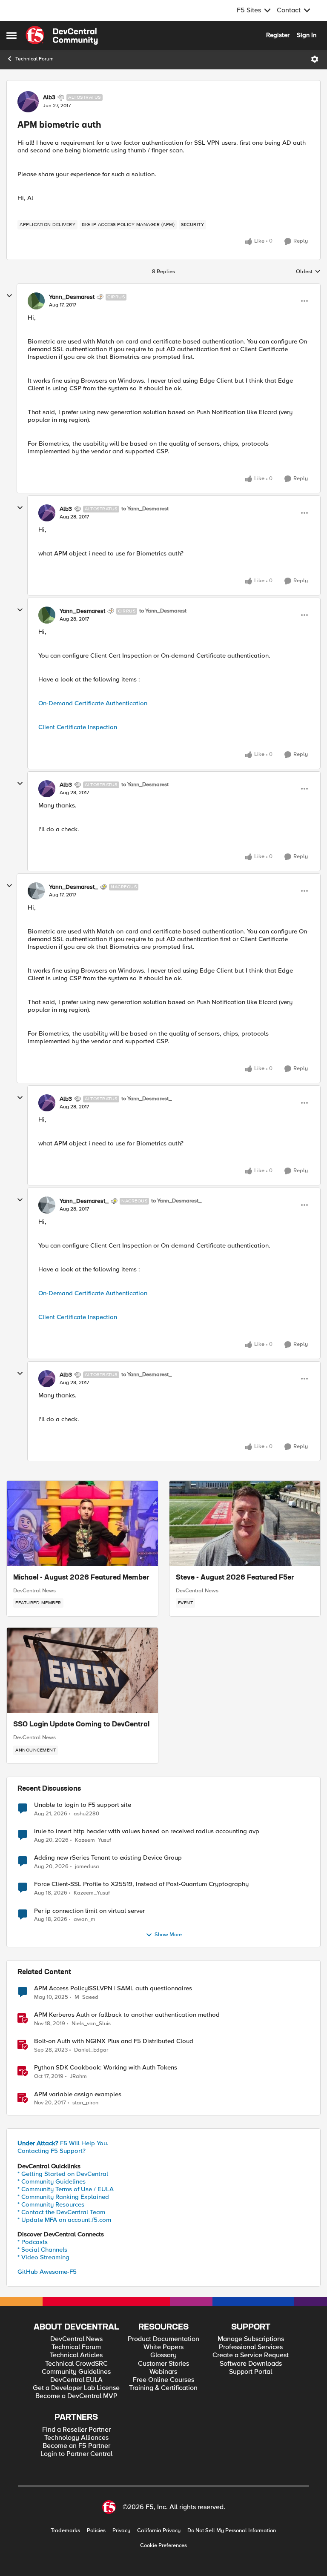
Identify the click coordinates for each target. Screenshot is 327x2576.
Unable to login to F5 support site (83, 1805)
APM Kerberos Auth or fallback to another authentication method (127, 2015)
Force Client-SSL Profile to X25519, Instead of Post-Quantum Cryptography (141, 1884)
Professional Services (251, 2347)
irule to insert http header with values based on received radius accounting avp (147, 1831)
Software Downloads (251, 2364)
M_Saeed (86, 1997)
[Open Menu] (315, 59)
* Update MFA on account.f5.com (64, 2220)
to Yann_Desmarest (145, 509)
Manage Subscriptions (251, 2339)
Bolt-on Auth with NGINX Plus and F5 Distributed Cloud (114, 2041)
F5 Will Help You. (63, 2143)
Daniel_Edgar (91, 2050)
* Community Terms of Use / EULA (66, 2189)
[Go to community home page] (62, 35)
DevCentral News (34, 1591)
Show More (168, 1935)
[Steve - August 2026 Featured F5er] (245, 1523)
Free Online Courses (163, 2380)
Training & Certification (163, 2388)
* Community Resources (51, 2204)
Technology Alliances (76, 2438)
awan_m (85, 1919)
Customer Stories (163, 2364)
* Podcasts (33, 2242)
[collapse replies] (9, 296)
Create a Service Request (251, 2355)
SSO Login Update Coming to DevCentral (81, 1725)
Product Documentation (163, 2339)
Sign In (307, 35)
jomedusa (87, 1867)
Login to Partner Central (76, 2454)
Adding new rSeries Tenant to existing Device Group (108, 1858)
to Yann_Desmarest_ (146, 1099)
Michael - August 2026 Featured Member (81, 1578)
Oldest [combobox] (308, 272)
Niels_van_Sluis (91, 2024)
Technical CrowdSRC (76, 2364)
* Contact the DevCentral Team (61, 2212)
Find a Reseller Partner (76, 2430)
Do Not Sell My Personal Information (232, 2531)
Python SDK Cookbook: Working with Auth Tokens (106, 2068)
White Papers (163, 2347)
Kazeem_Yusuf (93, 1840)
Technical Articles (76, 2355)
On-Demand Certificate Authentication (93, 703)
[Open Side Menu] (11, 35)
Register (278, 35)
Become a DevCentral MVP (76, 2396)
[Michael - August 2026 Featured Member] (82, 1523)
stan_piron (85, 2103)
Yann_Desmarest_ (73, 887)
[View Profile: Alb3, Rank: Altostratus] (28, 102)
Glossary (163, 2355)
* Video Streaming (43, 2257)
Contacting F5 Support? (52, 2151)
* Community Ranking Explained (63, 2197)
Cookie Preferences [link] (163, 2545)
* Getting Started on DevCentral (63, 2174)
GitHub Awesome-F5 (47, 2272)
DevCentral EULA (76, 2380)
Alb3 (49, 97)
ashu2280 (86, 1814)
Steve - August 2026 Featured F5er (235, 1578)
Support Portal (251, 2372)
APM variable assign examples (78, 2094)
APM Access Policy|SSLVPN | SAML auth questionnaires (113, 1988)
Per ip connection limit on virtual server (89, 1911)
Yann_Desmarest (72, 297)
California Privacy (159, 2531)
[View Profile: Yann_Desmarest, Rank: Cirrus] (36, 301)
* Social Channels (42, 2250)
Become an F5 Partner (76, 2446)
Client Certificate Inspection (78, 727)
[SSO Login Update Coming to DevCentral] (82, 1670)
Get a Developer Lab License (76, 2388)
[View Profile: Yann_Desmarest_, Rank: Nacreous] (36, 891)
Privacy (121, 2531)
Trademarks (65, 2531)
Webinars (163, 2372)
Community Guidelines (76, 2372)
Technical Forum (34, 59)
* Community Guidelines (52, 2181)
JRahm (78, 2077)
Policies (96, 2531)
